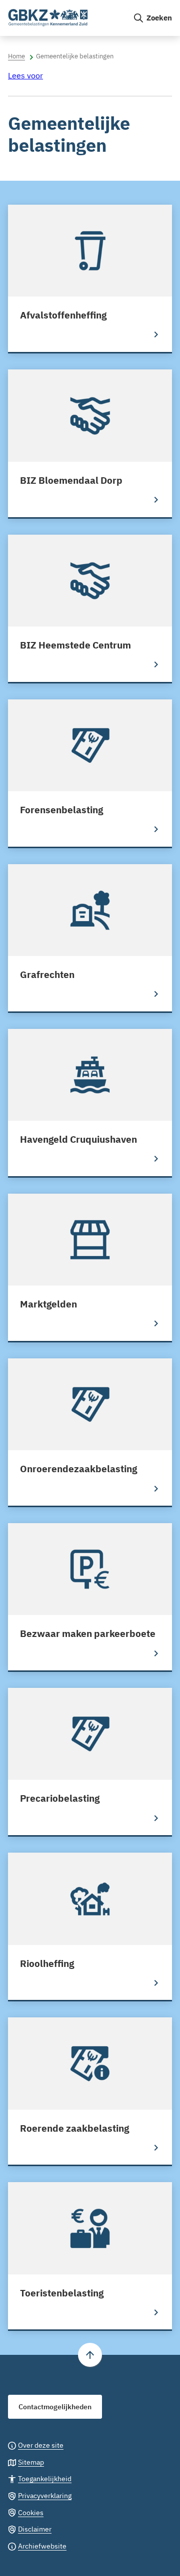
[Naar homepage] (66, 18)
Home (16, 56)
